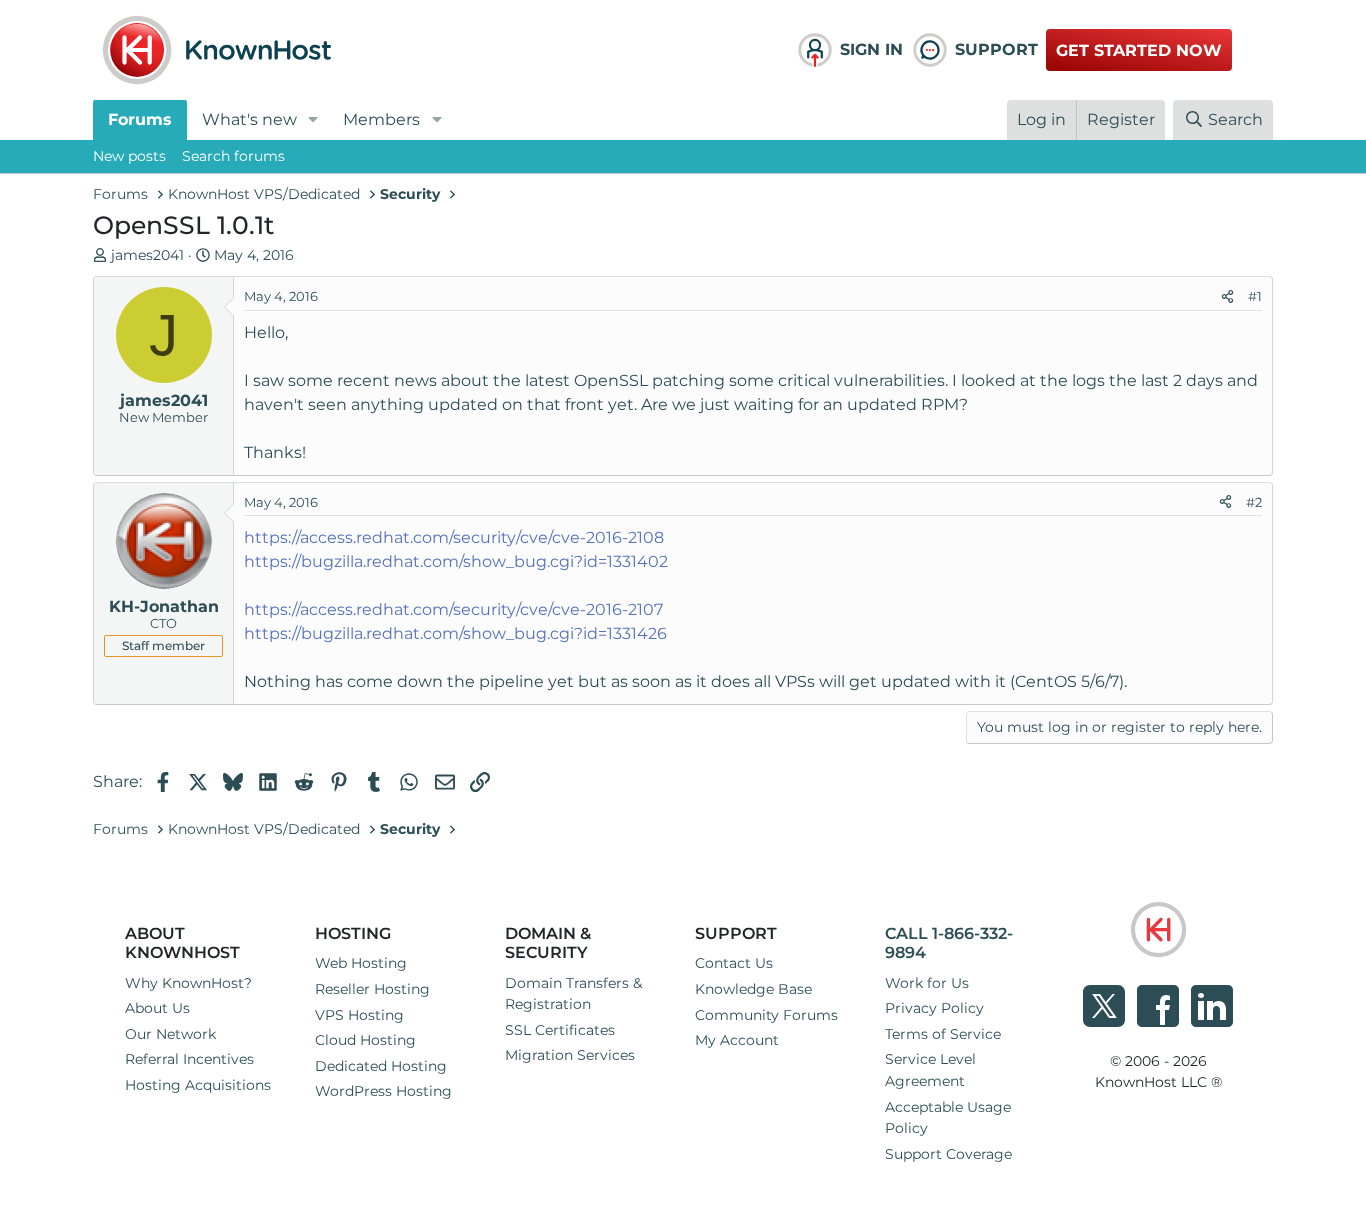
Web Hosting (361, 963)
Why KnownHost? (188, 983)
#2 (1254, 502)
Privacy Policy (934, 1008)
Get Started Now (1139, 50)
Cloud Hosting (365, 1040)
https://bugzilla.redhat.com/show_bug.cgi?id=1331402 (456, 561)
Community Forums (766, 1015)
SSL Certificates (560, 1030)
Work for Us (927, 983)
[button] (313, 120)
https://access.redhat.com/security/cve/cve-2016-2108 (454, 537)
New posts (129, 156)
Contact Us (734, 963)
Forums (140, 119)
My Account (737, 1040)
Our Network (170, 1034)
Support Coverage (948, 1154)
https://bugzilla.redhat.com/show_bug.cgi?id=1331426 (455, 633)
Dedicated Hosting (381, 1066)
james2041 (147, 255)
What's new (249, 119)
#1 (1255, 296)
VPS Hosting (359, 1015)
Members (381, 119)
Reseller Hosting (372, 989)
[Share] (1227, 297)
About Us (157, 1008)
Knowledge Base (753, 989)
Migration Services (570, 1055)
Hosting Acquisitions (198, 1085)
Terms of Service (943, 1034)
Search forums (233, 156)
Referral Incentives (189, 1059)
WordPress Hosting (383, 1091)
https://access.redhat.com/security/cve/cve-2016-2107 (453, 609)
